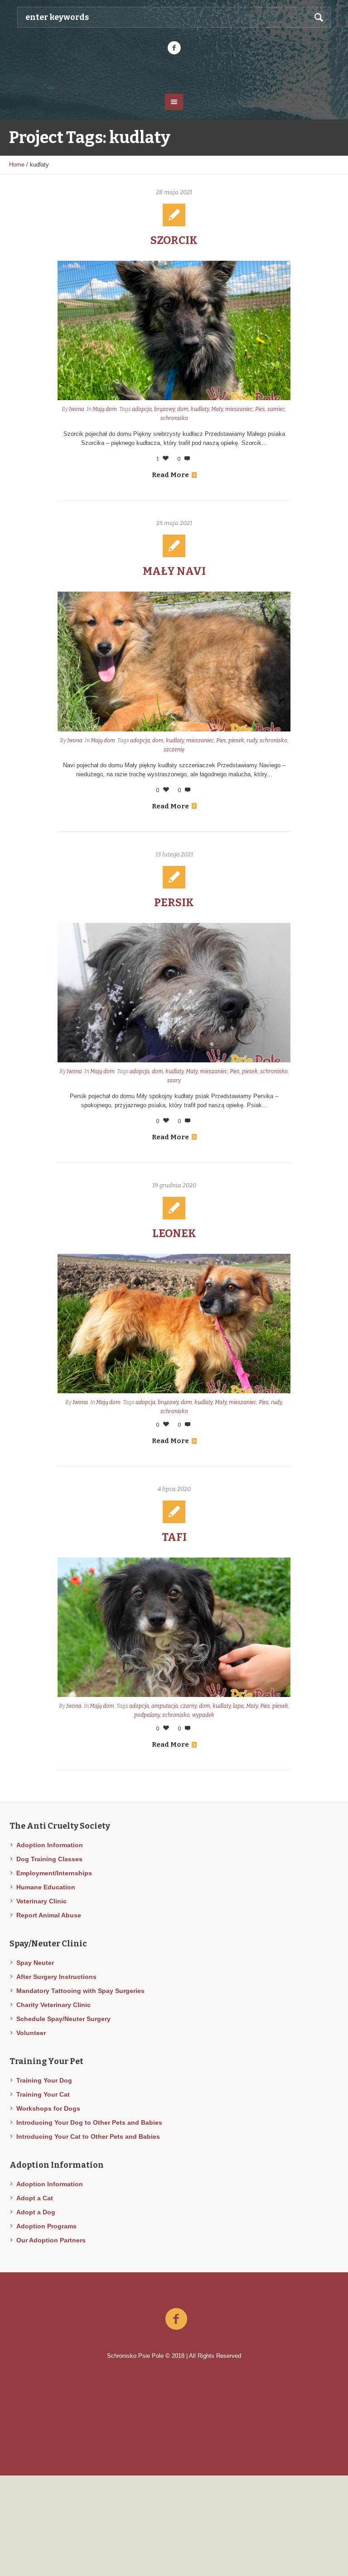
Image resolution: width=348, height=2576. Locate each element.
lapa (238, 1706)
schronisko (174, 418)
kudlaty (200, 409)
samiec (276, 409)
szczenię (174, 750)
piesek (236, 741)
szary (174, 1080)
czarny (188, 1706)
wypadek (203, 1715)
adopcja (142, 409)
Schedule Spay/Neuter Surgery (63, 2019)
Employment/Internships (54, 1873)
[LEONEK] (174, 1324)
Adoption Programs (46, 2226)
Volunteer (31, 2033)
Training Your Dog (44, 2080)
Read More (170, 475)
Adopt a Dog (36, 2212)
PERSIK (174, 903)
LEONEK (174, 1233)
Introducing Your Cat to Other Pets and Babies (88, 2136)
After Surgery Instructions (56, 1977)
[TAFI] (174, 1627)
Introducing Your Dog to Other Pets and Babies (89, 2122)
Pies (260, 409)
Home (17, 165)
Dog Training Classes (49, 1859)
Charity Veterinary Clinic (53, 2005)
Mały (217, 409)
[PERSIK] (174, 993)
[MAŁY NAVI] (174, 661)
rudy (252, 741)
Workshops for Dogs (48, 2108)
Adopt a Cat (35, 2198)
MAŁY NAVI (174, 571)
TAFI (174, 1537)
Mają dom (105, 409)
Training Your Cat (43, 2094)
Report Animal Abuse (49, 1915)
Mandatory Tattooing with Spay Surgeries (80, 1991)
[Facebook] (174, 48)
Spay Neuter (35, 1963)
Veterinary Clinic (41, 1901)
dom (183, 409)
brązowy (164, 409)
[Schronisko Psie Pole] (174, 73)
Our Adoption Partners (51, 2240)
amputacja (165, 1706)
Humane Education (46, 1887)
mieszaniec (239, 409)
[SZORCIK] (174, 330)
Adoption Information (50, 1845)
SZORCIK (174, 240)
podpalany (147, 1715)
